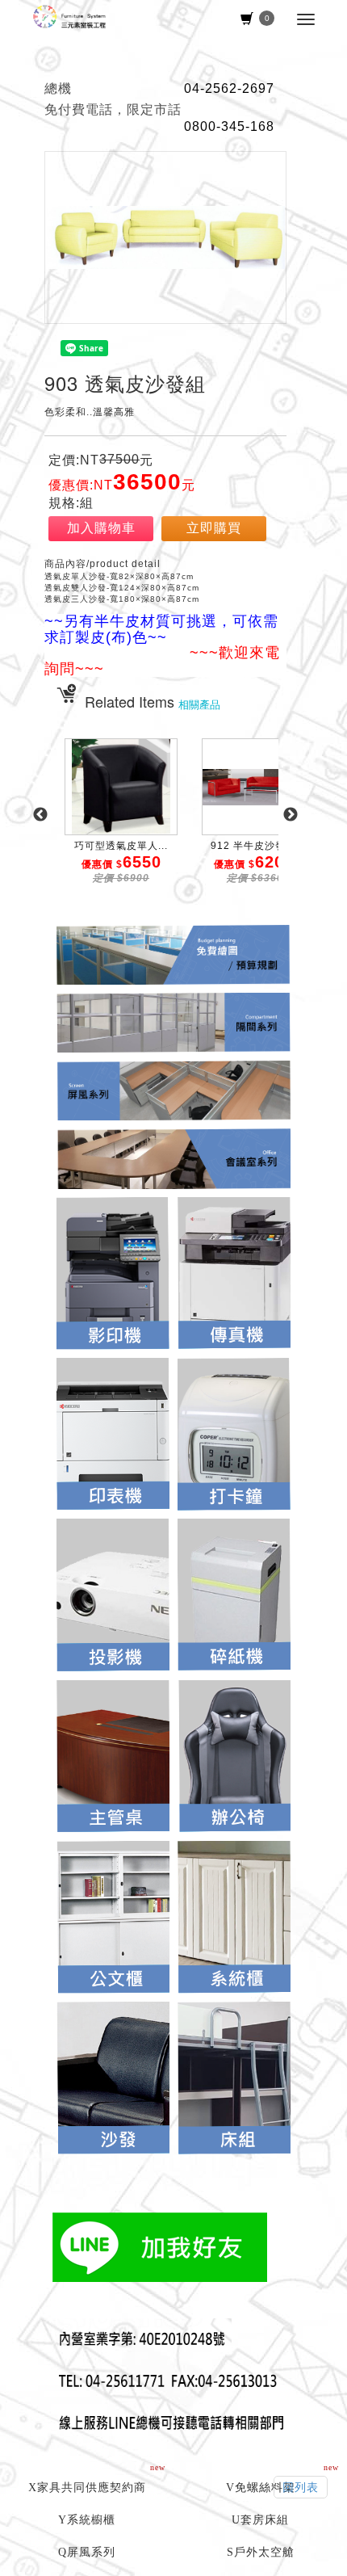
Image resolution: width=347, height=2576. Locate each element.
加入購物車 (101, 528)
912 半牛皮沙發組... (258, 846)
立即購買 (214, 528)
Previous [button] (40, 815)
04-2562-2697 (229, 88)
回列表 (301, 2487)
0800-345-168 (229, 126)
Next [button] (291, 815)
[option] (121, 823)
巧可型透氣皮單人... (121, 846)
